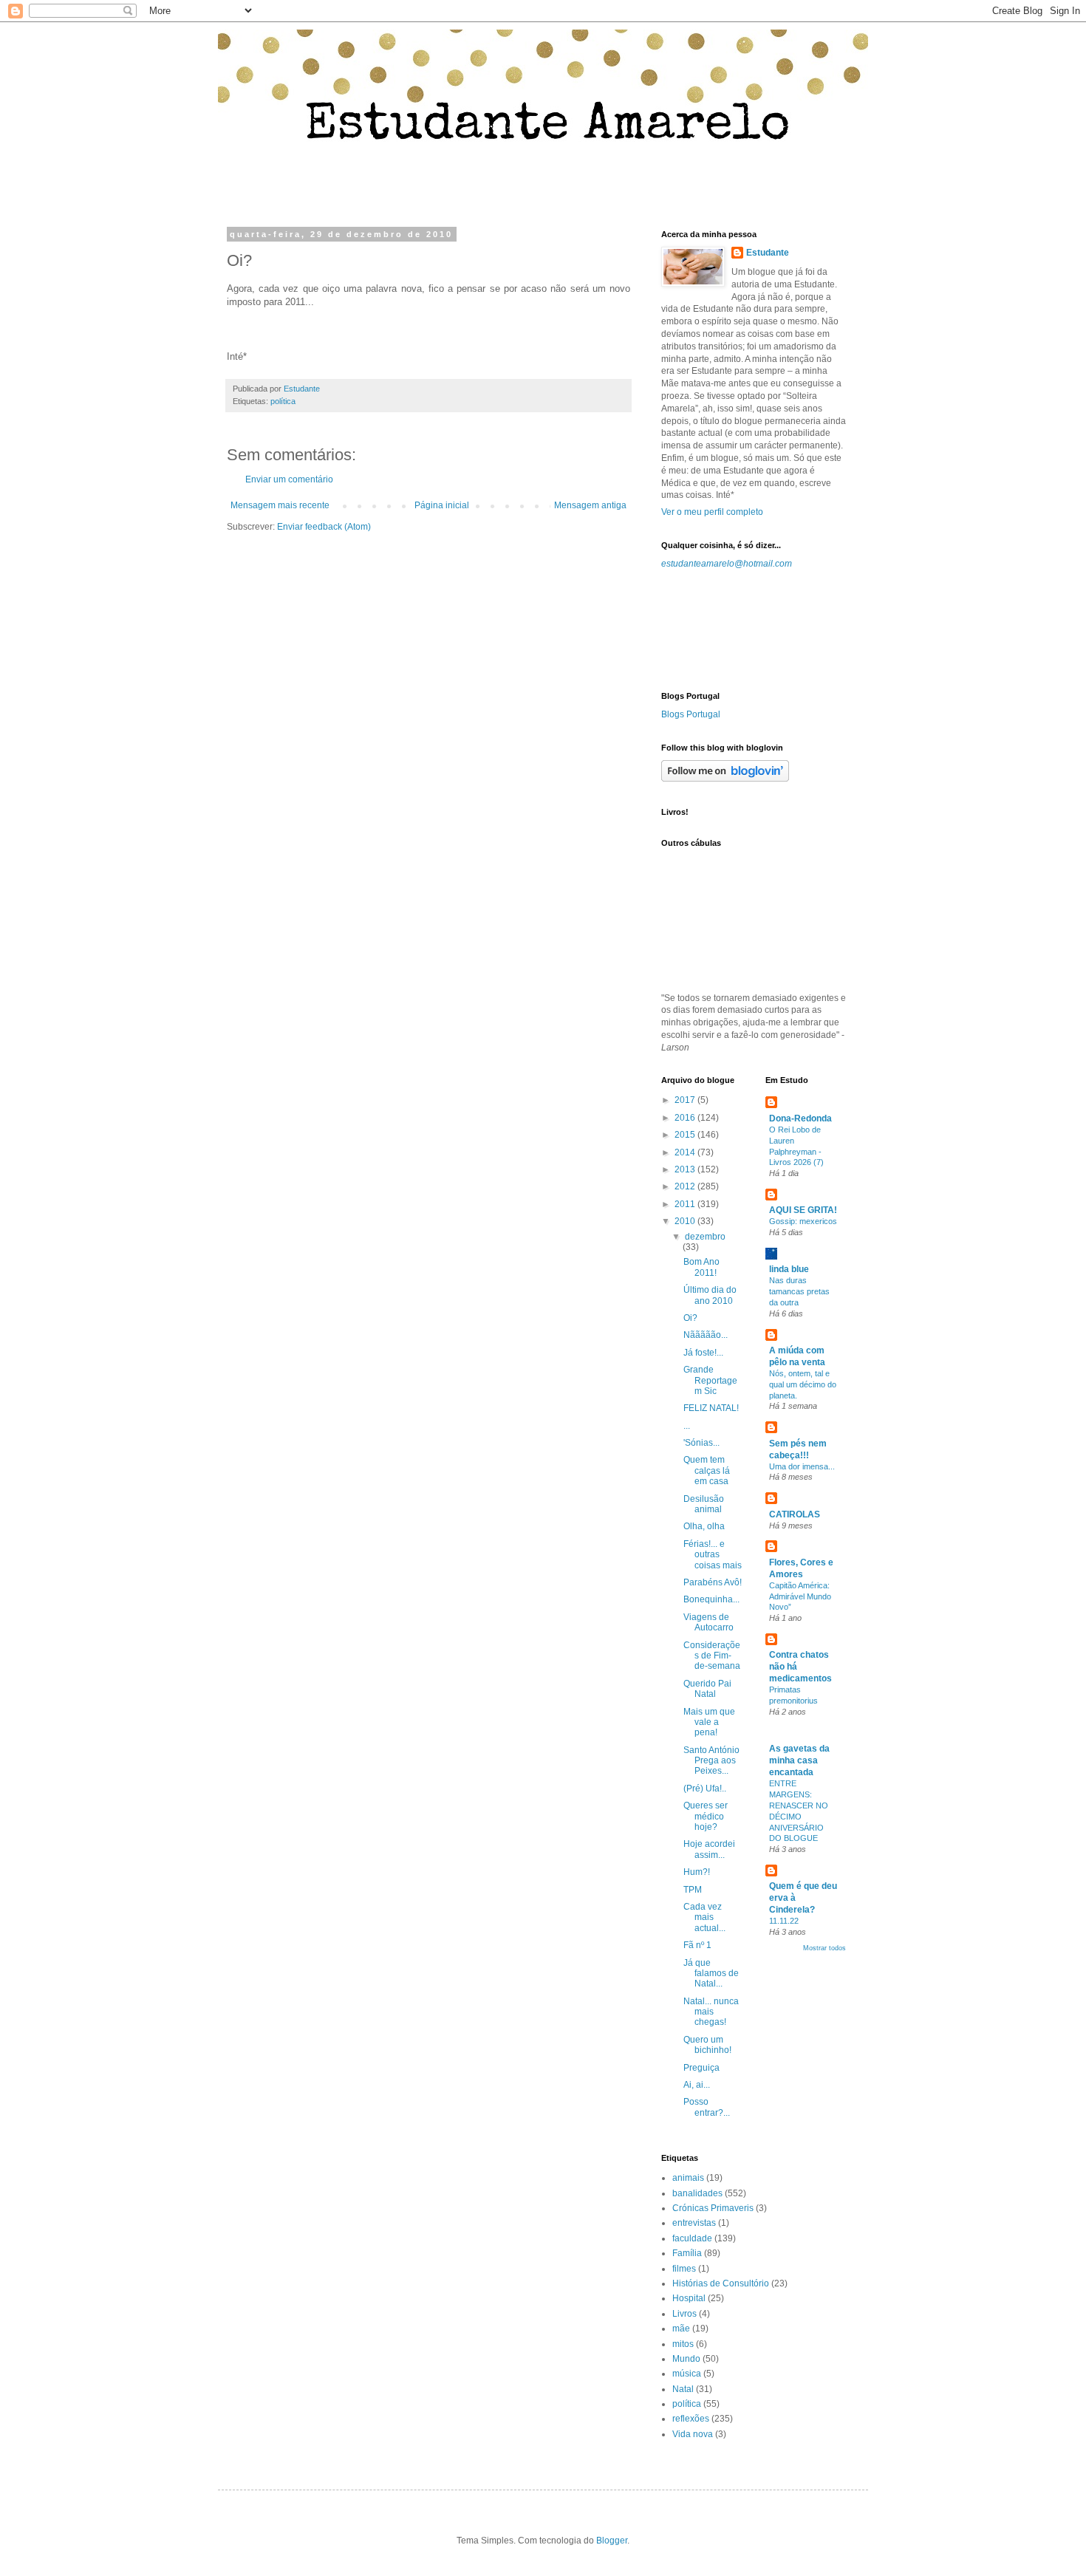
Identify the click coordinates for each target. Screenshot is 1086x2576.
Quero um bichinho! (707, 2045)
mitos (683, 2344)
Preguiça (701, 2068)
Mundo (686, 2359)
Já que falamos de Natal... (711, 1974)
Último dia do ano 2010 (710, 1295)
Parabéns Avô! (713, 1582)
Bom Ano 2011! (701, 1267)
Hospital (689, 2298)
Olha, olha (704, 1526)
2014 (686, 1152)
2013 (686, 1169)
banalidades (697, 2193)
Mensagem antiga (590, 505)
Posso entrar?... (707, 2107)
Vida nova (693, 2434)
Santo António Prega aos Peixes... (711, 1761)
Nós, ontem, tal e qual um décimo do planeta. (803, 1384)
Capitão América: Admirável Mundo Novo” (800, 1596)
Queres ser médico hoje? (706, 1816)
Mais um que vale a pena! (709, 1722)
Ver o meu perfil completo (712, 512)
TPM (693, 1890)
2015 (686, 1135)
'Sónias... (701, 1443)
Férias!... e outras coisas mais (713, 1555)
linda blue (789, 1269)
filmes (684, 2269)
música (687, 2374)
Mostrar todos (824, 1948)
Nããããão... (706, 1335)
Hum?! (697, 1872)
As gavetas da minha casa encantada (799, 1760)
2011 (686, 1204)
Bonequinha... (711, 1599)
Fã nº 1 (697, 1945)
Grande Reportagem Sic (710, 1380)
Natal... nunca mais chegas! (711, 2012)
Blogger (612, 2541)
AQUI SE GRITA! (803, 1210)
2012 (686, 1186)
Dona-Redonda (800, 1118)
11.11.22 (784, 1921)
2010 (686, 1221)
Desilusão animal (704, 1504)
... (687, 1426)
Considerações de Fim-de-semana (712, 1656)
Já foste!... (703, 1353)
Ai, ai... (697, 2085)
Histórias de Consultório (721, 2283)
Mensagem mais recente (280, 505)
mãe (681, 2329)
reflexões (691, 2419)
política (283, 401)
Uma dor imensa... (802, 1466)
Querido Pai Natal (707, 1689)
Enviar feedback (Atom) (324, 527)
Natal (683, 2389)
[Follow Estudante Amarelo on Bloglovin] (725, 779)
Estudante (768, 253)
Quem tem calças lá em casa (707, 1470)
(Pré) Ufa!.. (705, 1788)
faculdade (692, 2238)
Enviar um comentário (289, 479)
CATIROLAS (795, 1514)
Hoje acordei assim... (709, 1849)
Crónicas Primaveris (713, 2208)
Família (687, 2253)
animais (688, 2178)
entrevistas (694, 2223)
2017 (686, 1100)
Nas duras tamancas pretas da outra (799, 1291)
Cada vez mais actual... (704, 1917)
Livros (684, 2314)
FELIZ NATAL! (711, 1408)
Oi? (690, 1318)
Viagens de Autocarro (708, 1622)
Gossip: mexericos (803, 1221)
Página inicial (442, 505)
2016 (686, 1118)
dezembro (705, 1237)
